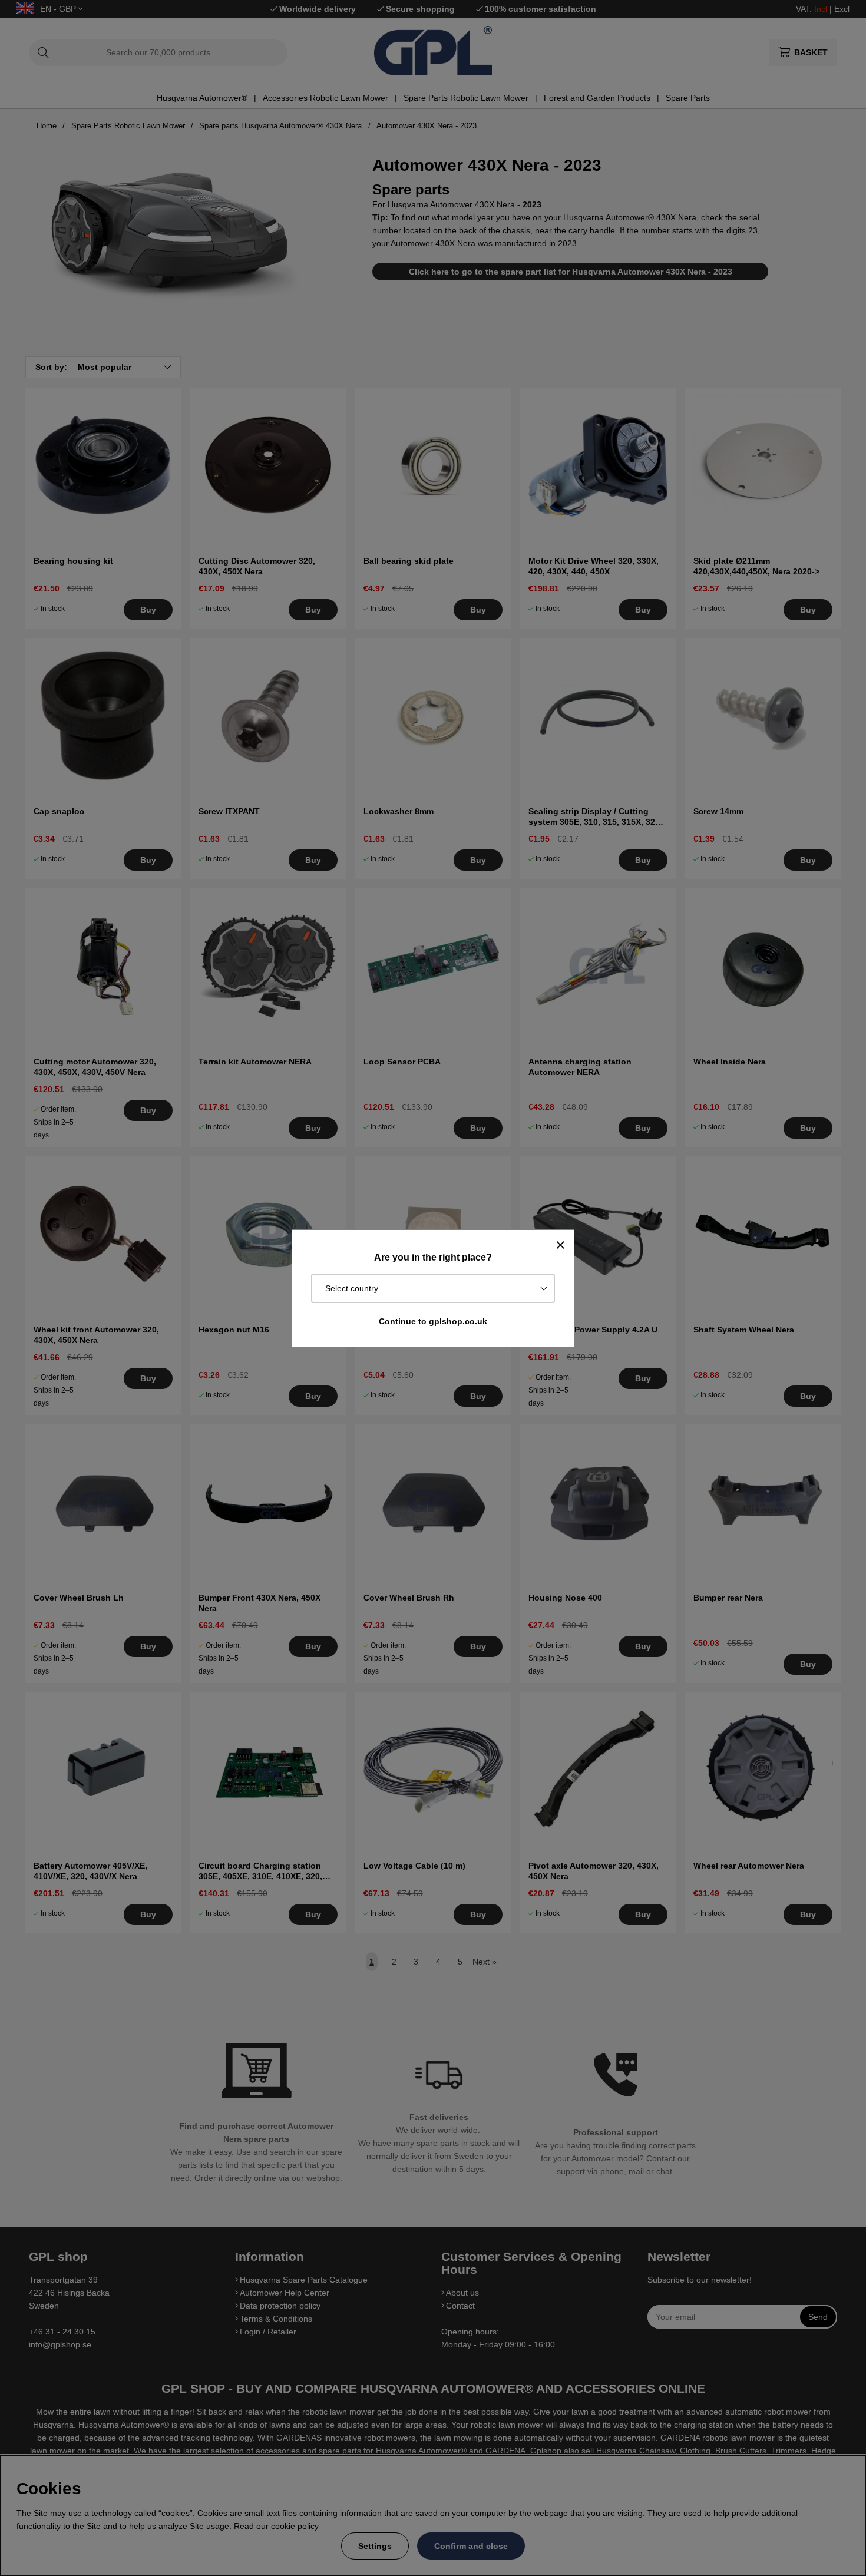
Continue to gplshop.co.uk (433, 1321)
